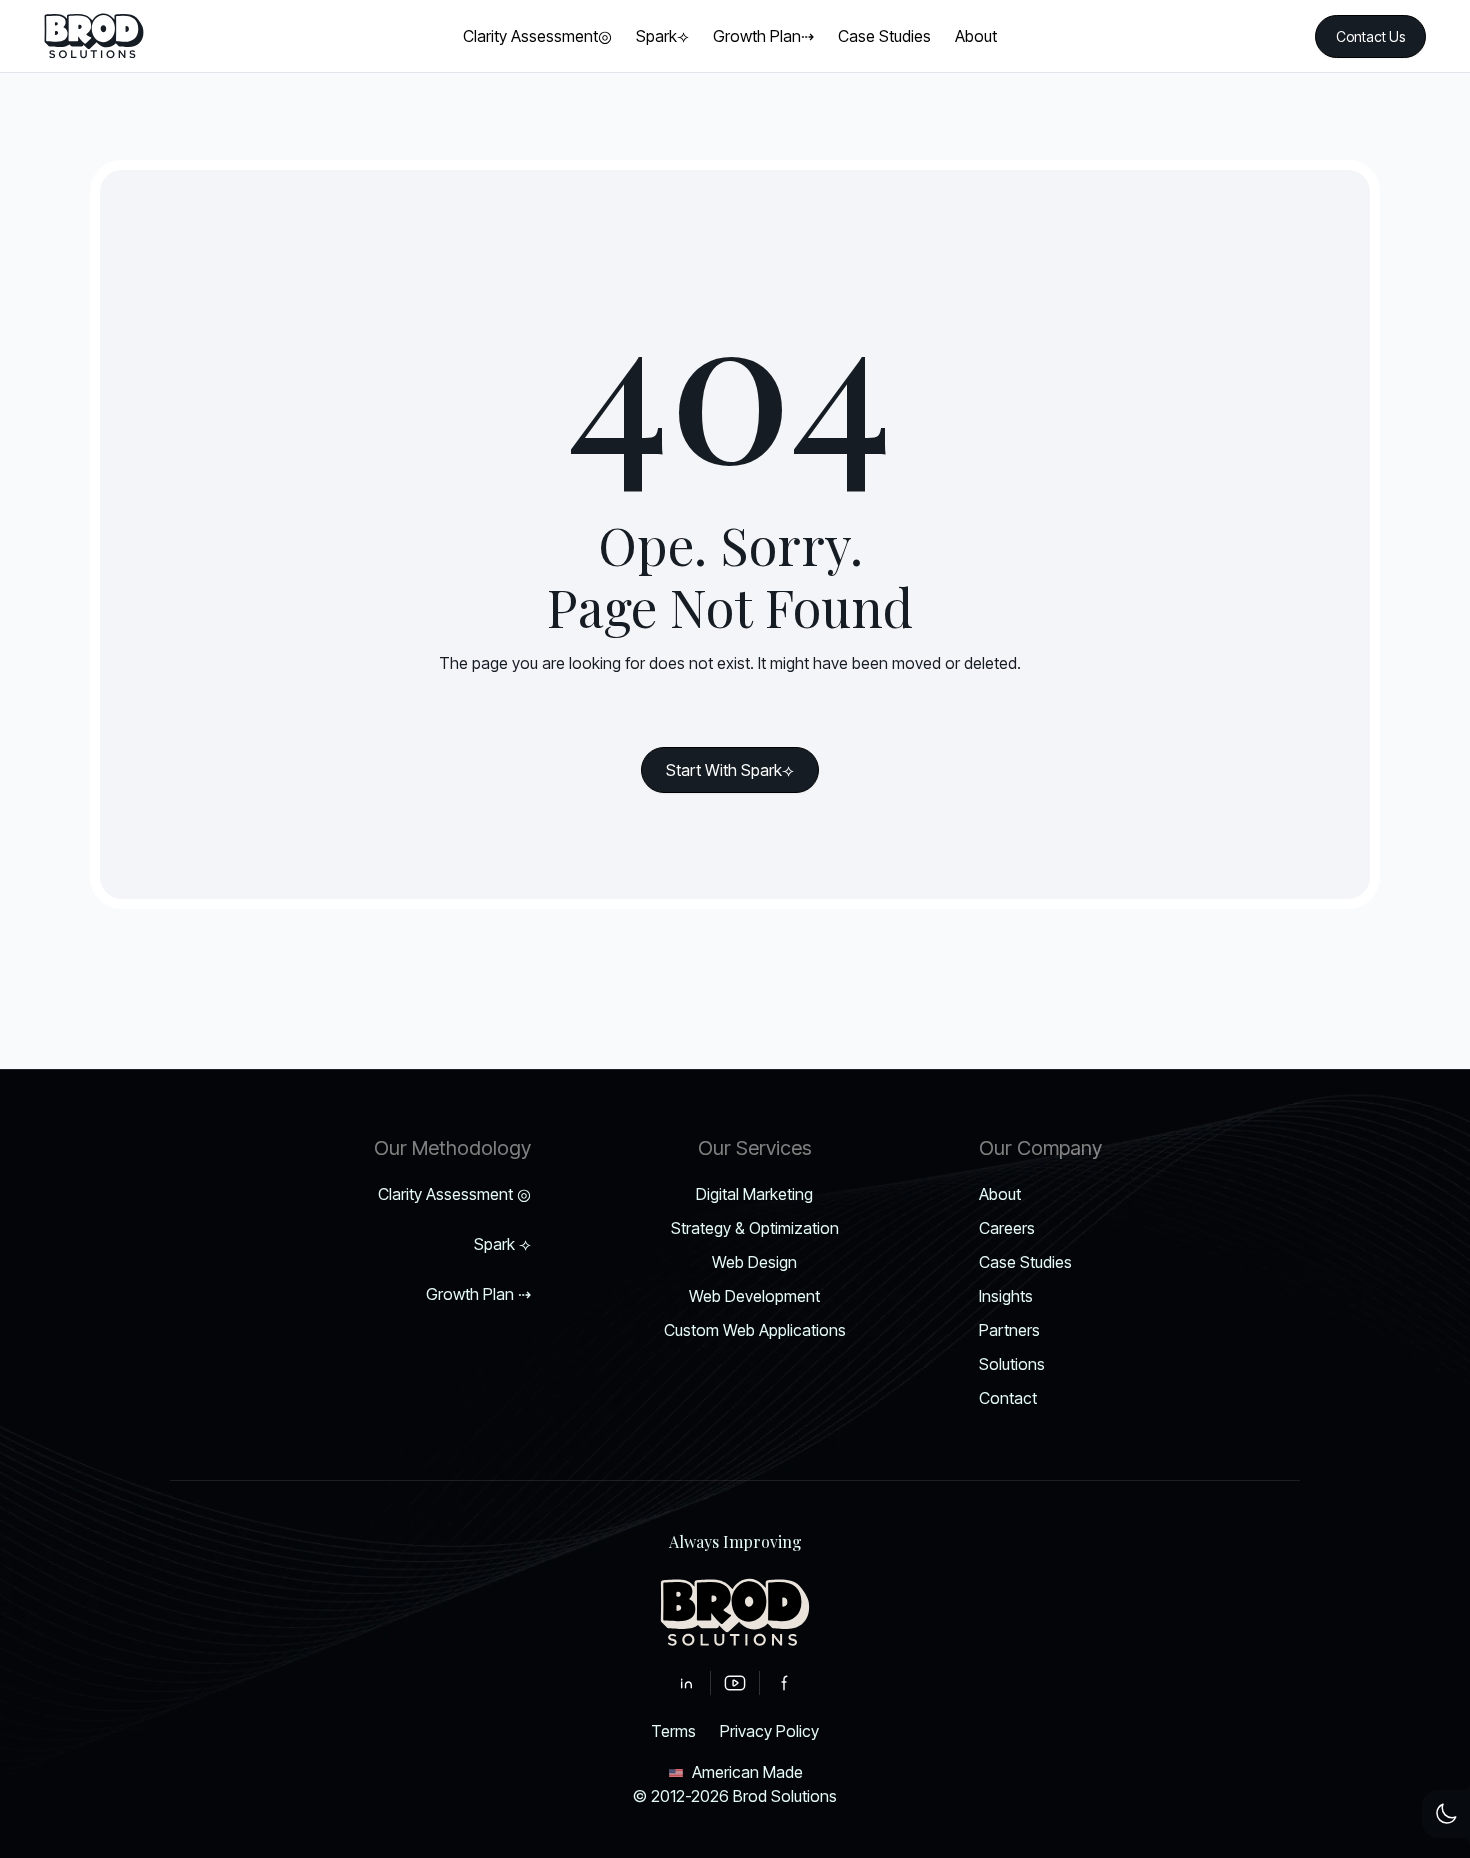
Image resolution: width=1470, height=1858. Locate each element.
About (1000, 1194)
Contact (1008, 1398)
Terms (673, 1731)
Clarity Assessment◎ (454, 1194)
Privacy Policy (769, 1731)
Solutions (1012, 1364)
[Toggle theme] (1446, 1814)
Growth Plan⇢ (478, 1294)
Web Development (754, 1296)
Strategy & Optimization (755, 1228)
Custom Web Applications (755, 1330)
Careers (1007, 1228)
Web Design (754, 1262)
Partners (1009, 1330)
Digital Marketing (754, 1194)
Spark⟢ (502, 1244)
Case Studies (1025, 1262)
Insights (1006, 1296)
